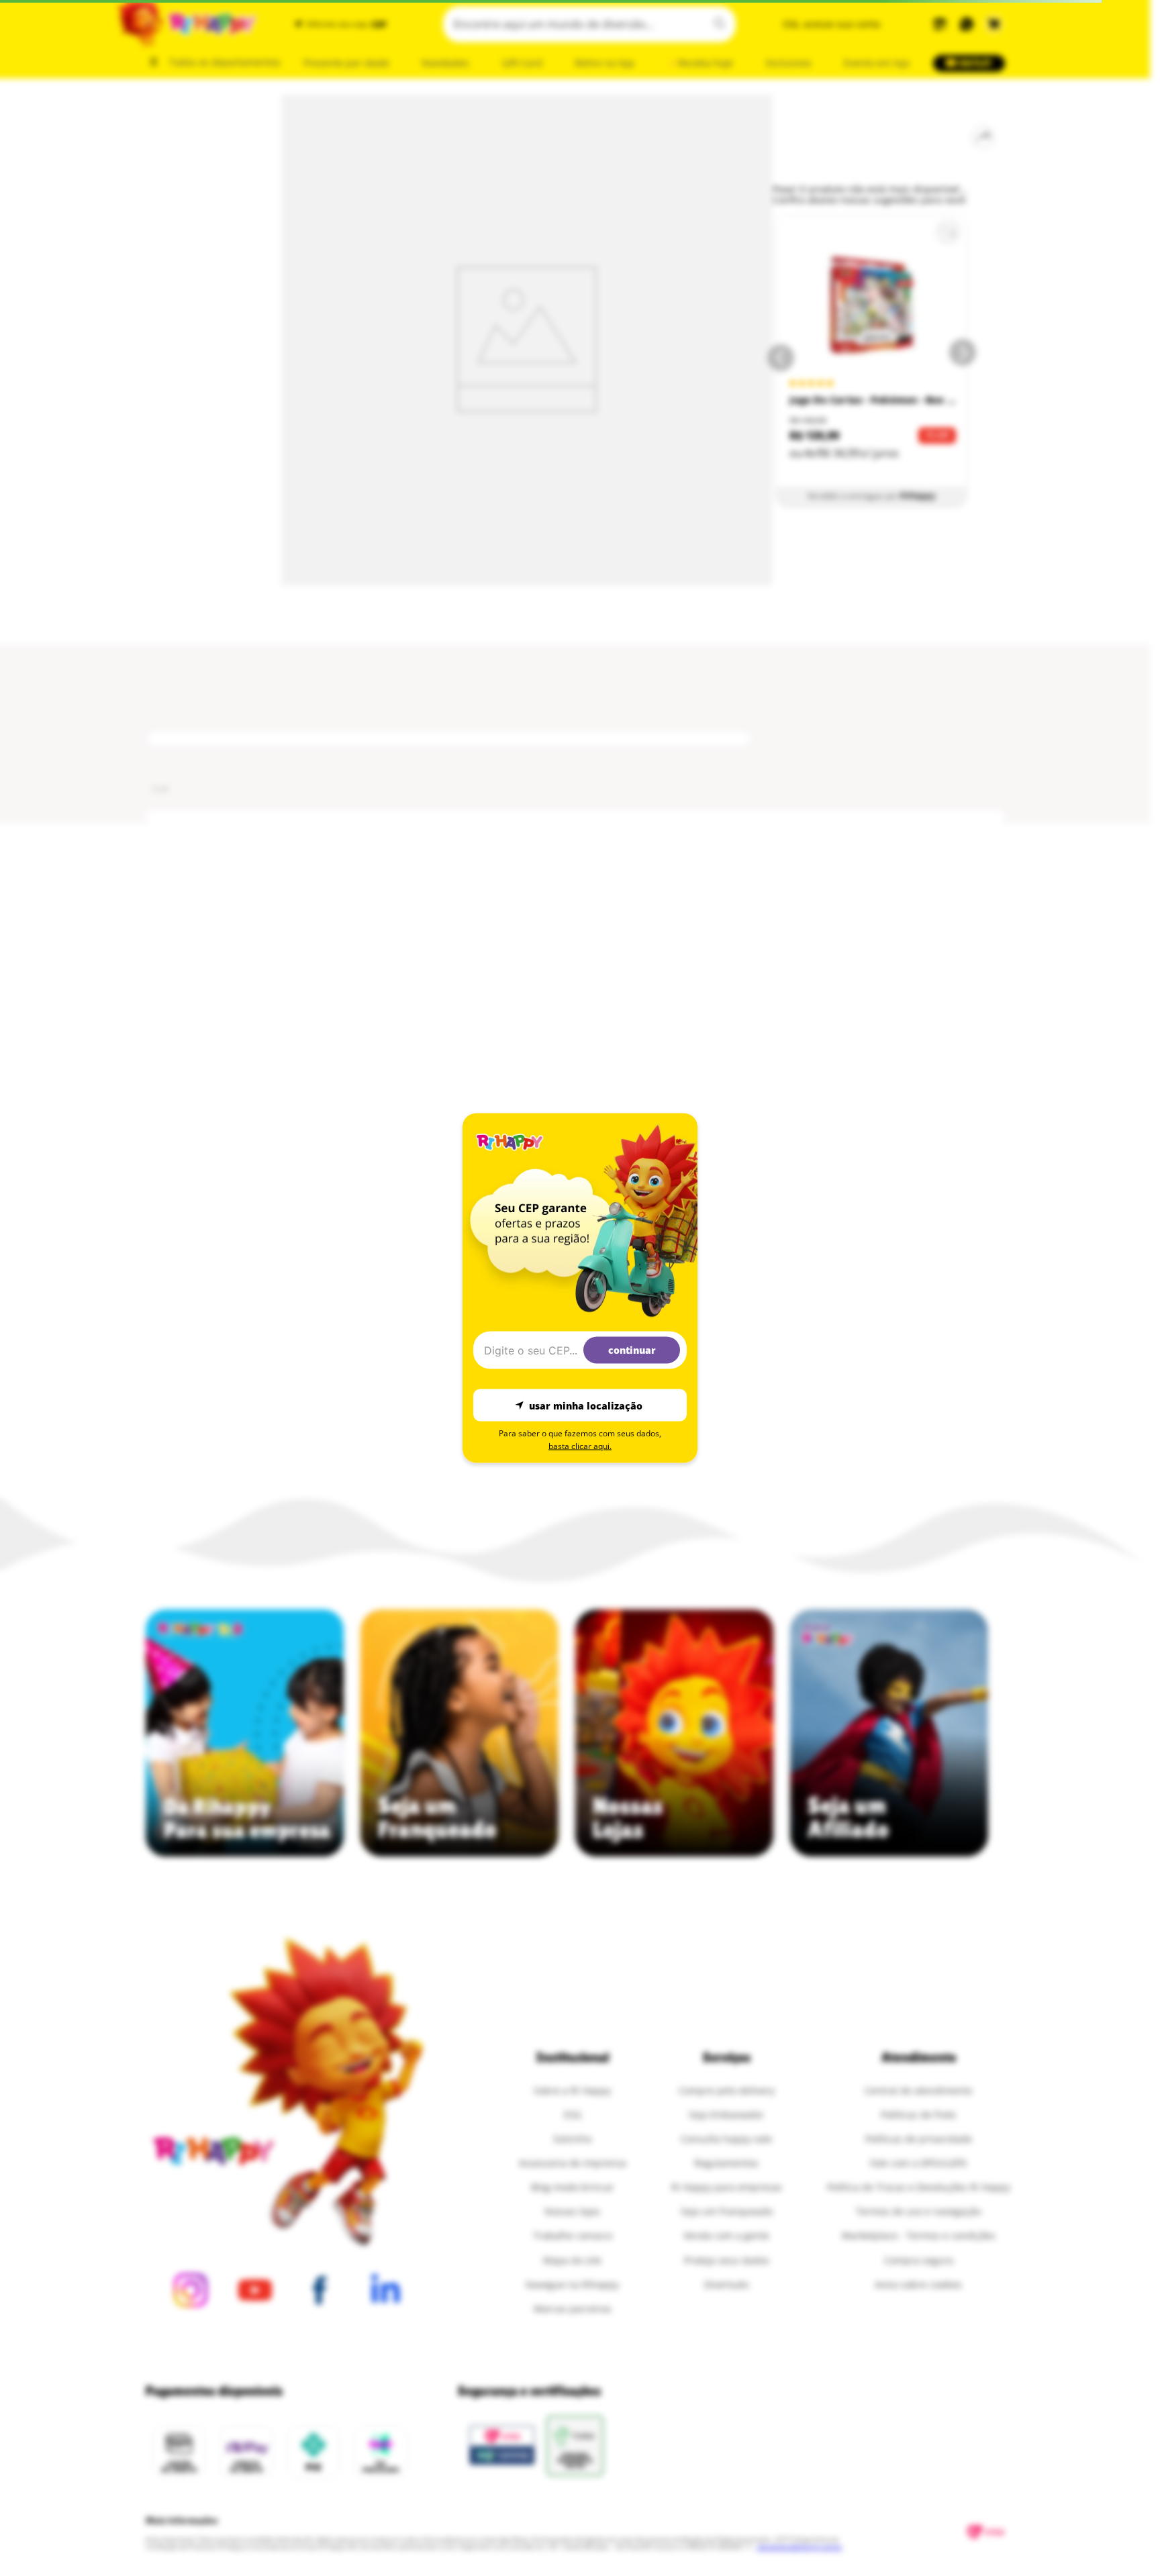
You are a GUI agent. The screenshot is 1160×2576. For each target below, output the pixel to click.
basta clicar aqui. (580, 1446)
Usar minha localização (586, 1405)
